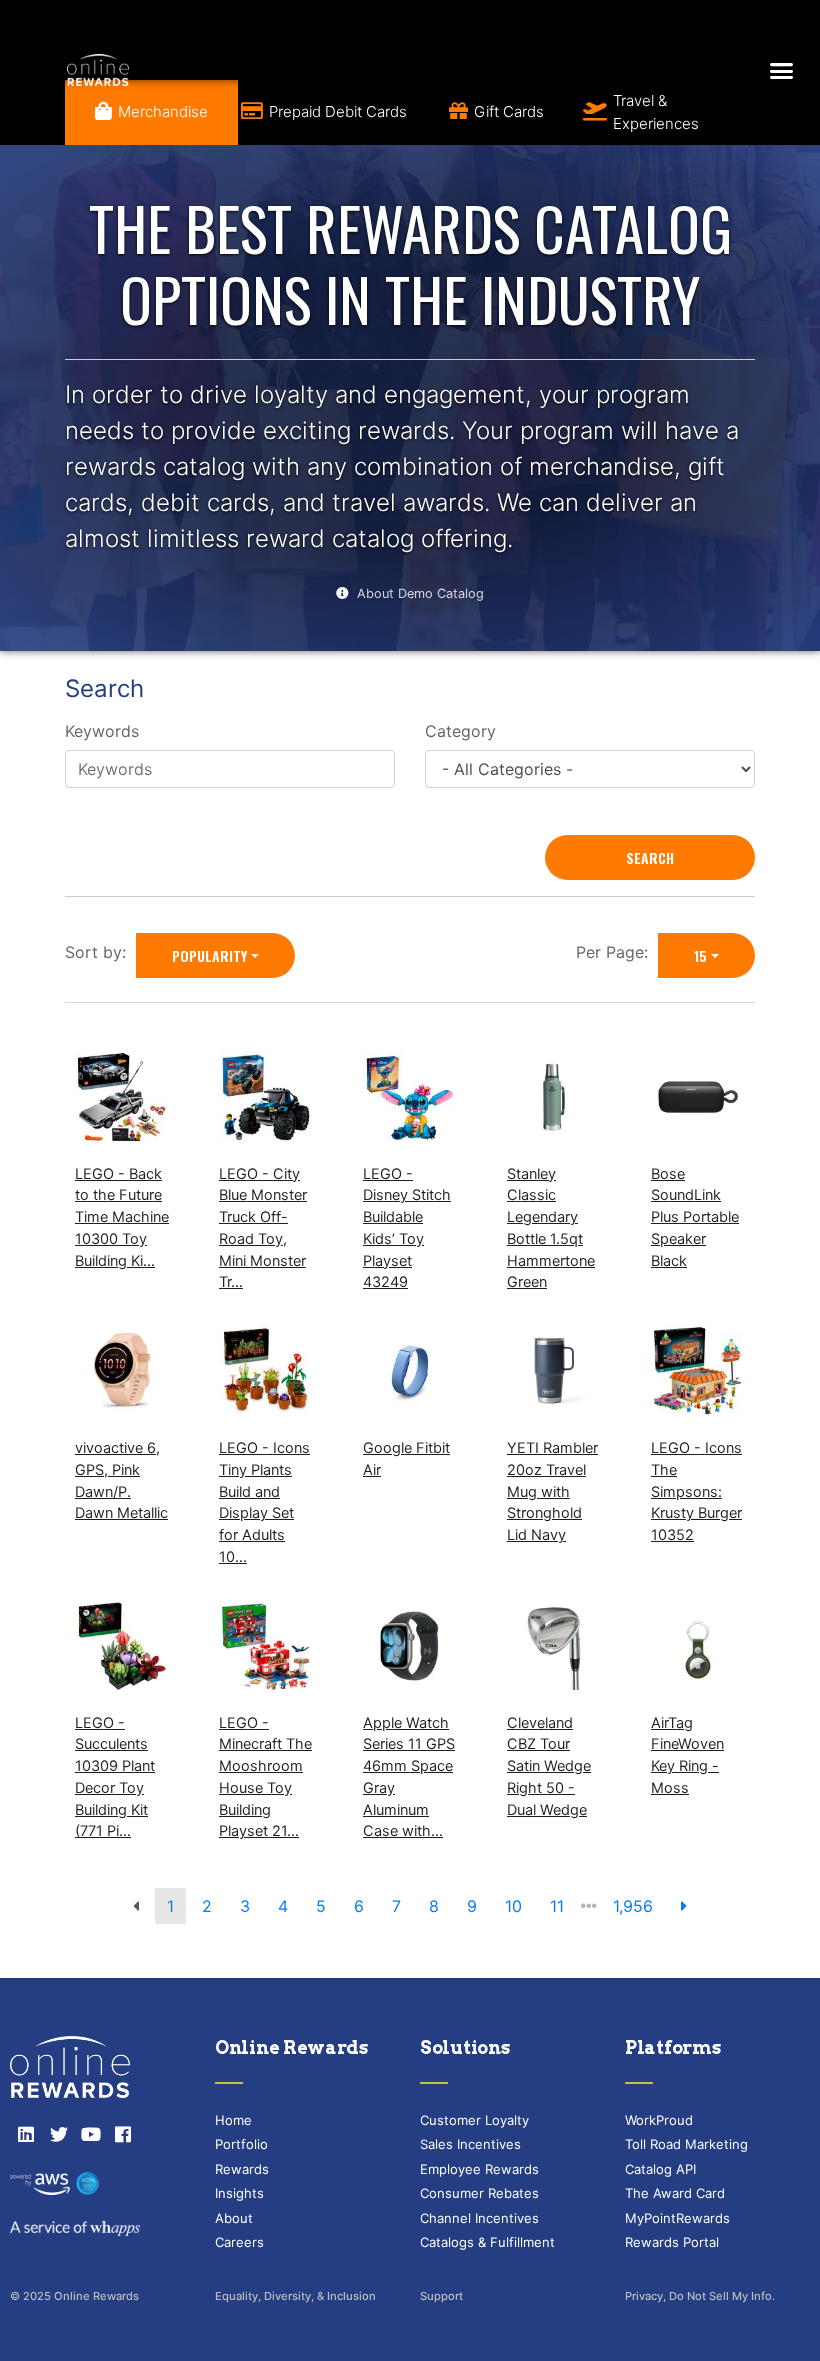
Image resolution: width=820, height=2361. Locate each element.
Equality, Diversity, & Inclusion (295, 2296)
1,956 (633, 1906)
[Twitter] (58, 2134)
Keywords (102, 731)
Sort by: (100, 952)
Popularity (209, 955)
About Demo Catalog (420, 593)
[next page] (684, 1906)
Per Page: (617, 952)
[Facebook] (123, 2134)
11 (557, 1906)
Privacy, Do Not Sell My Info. (700, 2296)
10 (513, 1906)
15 (700, 955)
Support (441, 2296)
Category (460, 731)
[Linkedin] (26, 2134)
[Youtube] (91, 2134)
